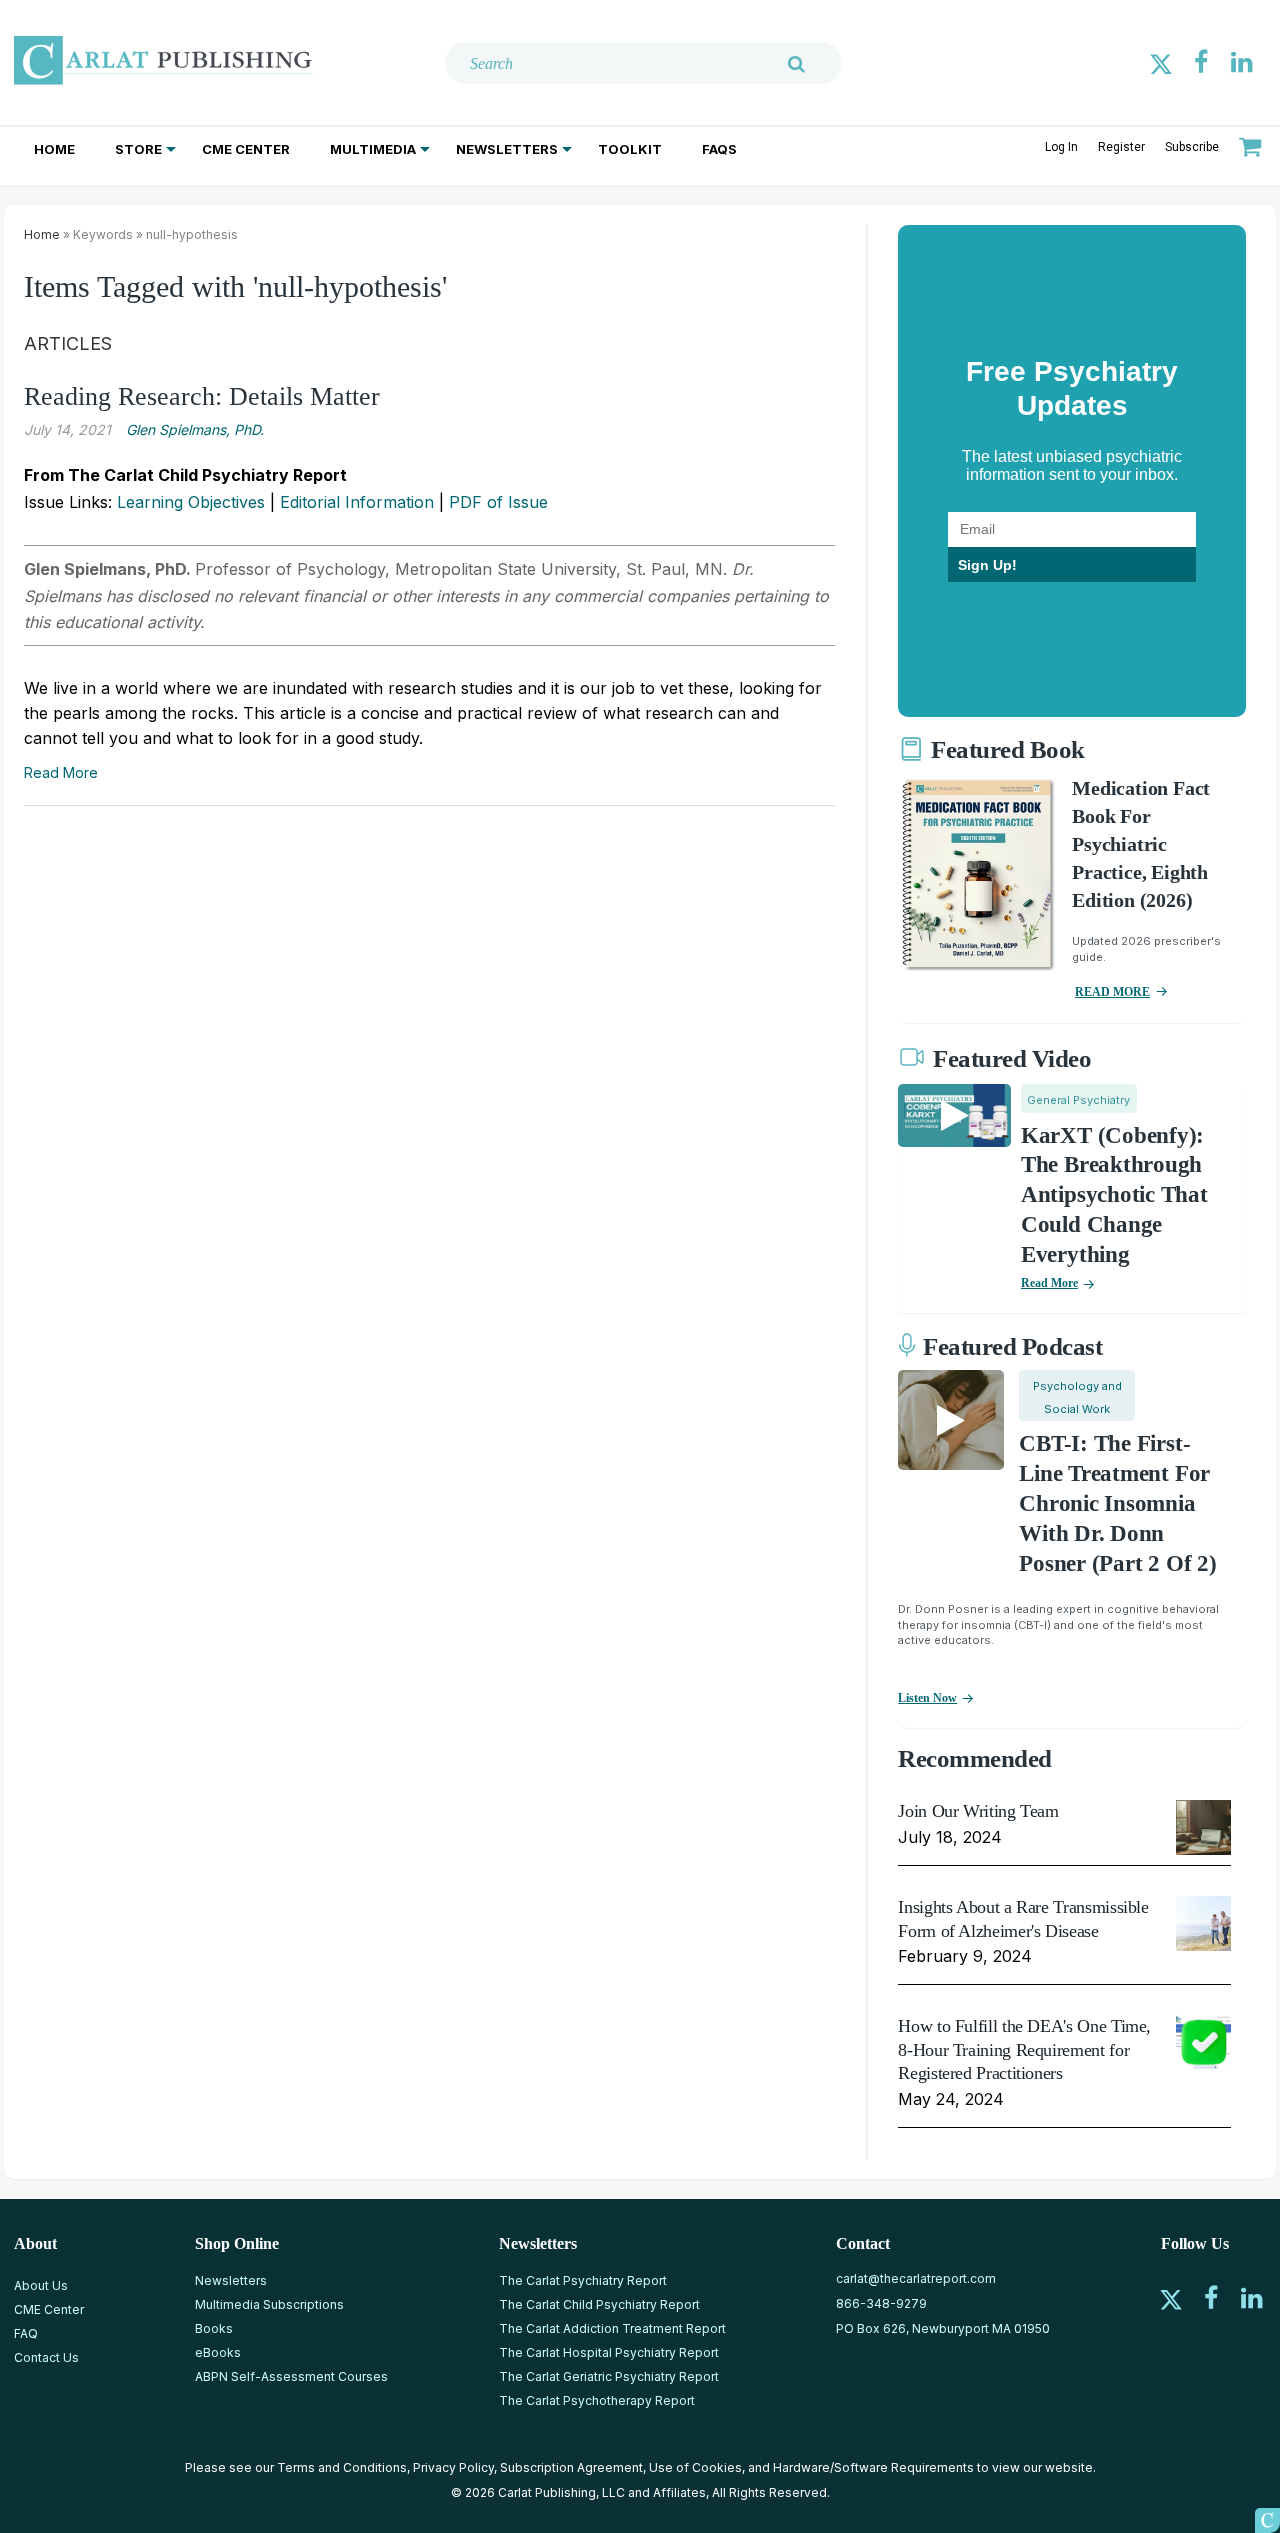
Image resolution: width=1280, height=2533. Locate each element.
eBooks (218, 2352)
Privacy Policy (453, 2467)
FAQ (26, 2333)
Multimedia (373, 149)
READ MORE (1112, 992)
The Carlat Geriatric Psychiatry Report (609, 2376)
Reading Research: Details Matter (202, 396)
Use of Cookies (695, 2467)
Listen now (927, 1698)
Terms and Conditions (342, 2467)
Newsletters (507, 149)
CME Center (246, 149)
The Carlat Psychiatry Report (583, 2280)
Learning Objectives (191, 502)
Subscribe (1192, 147)
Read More (61, 772)
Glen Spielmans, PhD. (195, 429)
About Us (41, 2285)
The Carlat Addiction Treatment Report (612, 2328)
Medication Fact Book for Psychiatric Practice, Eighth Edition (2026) (1141, 844)
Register (1121, 147)
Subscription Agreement (571, 2467)
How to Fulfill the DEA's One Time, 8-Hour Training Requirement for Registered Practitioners (1024, 2049)
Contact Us (46, 2357)
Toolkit (630, 149)
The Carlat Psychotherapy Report (597, 2400)
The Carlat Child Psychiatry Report (599, 2304)
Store (138, 149)
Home (54, 149)
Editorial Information (357, 502)
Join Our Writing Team (978, 1811)
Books (214, 2328)
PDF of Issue (498, 502)
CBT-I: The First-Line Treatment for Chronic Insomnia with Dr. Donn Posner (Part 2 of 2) (1117, 1503)
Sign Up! (987, 565)
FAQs (719, 149)
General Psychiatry (1078, 1100)
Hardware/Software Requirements (873, 2467)
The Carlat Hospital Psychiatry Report (609, 2352)
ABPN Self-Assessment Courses (291, 2376)
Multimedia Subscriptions (269, 2304)
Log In (1061, 147)
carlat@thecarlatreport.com (916, 2278)
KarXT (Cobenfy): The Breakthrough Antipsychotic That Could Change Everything (1114, 1195)
